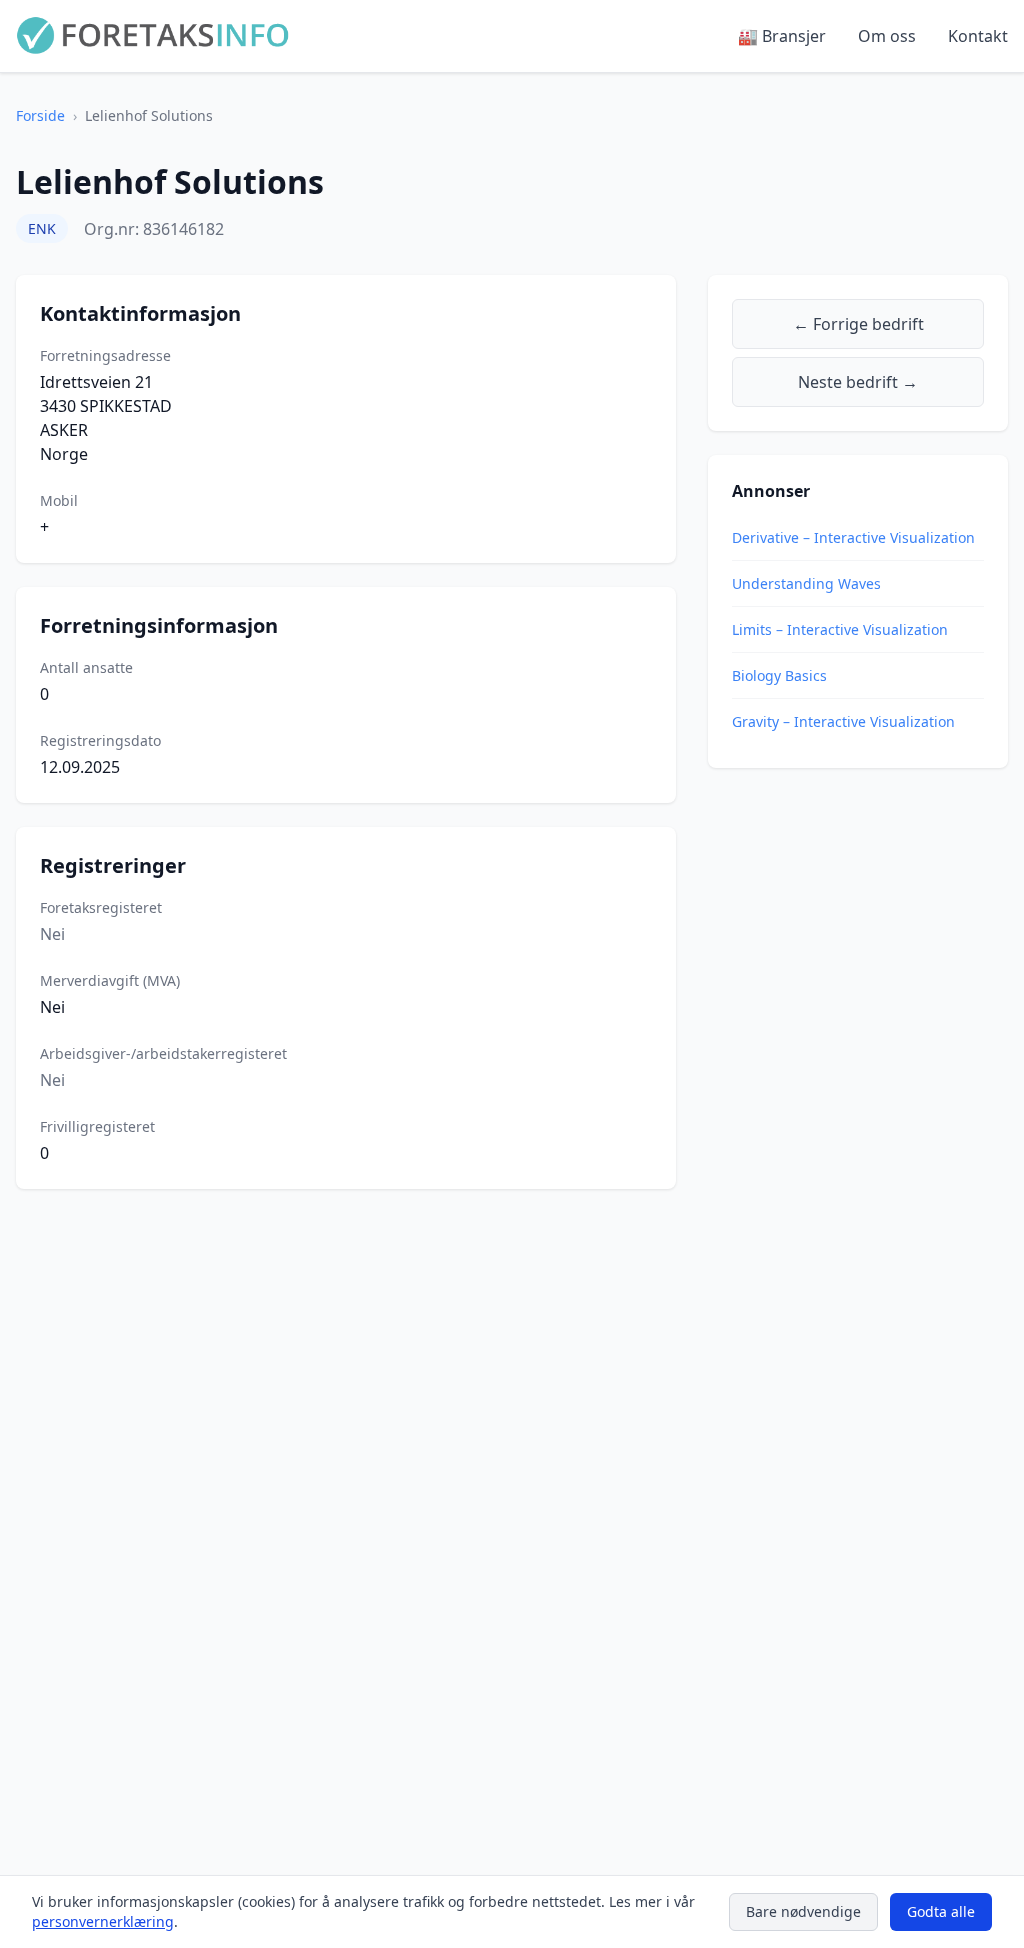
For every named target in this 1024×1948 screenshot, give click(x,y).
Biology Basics (779, 675)
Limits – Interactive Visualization (840, 629)
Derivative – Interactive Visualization (853, 537)
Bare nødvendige (803, 1911)
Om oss (887, 36)
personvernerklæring (103, 1921)
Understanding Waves (806, 583)
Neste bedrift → (858, 382)
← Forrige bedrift (858, 324)
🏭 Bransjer (782, 36)
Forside (40, 115)
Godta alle (941, 1911)
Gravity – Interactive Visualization (843, 721)
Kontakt (978, 36)
